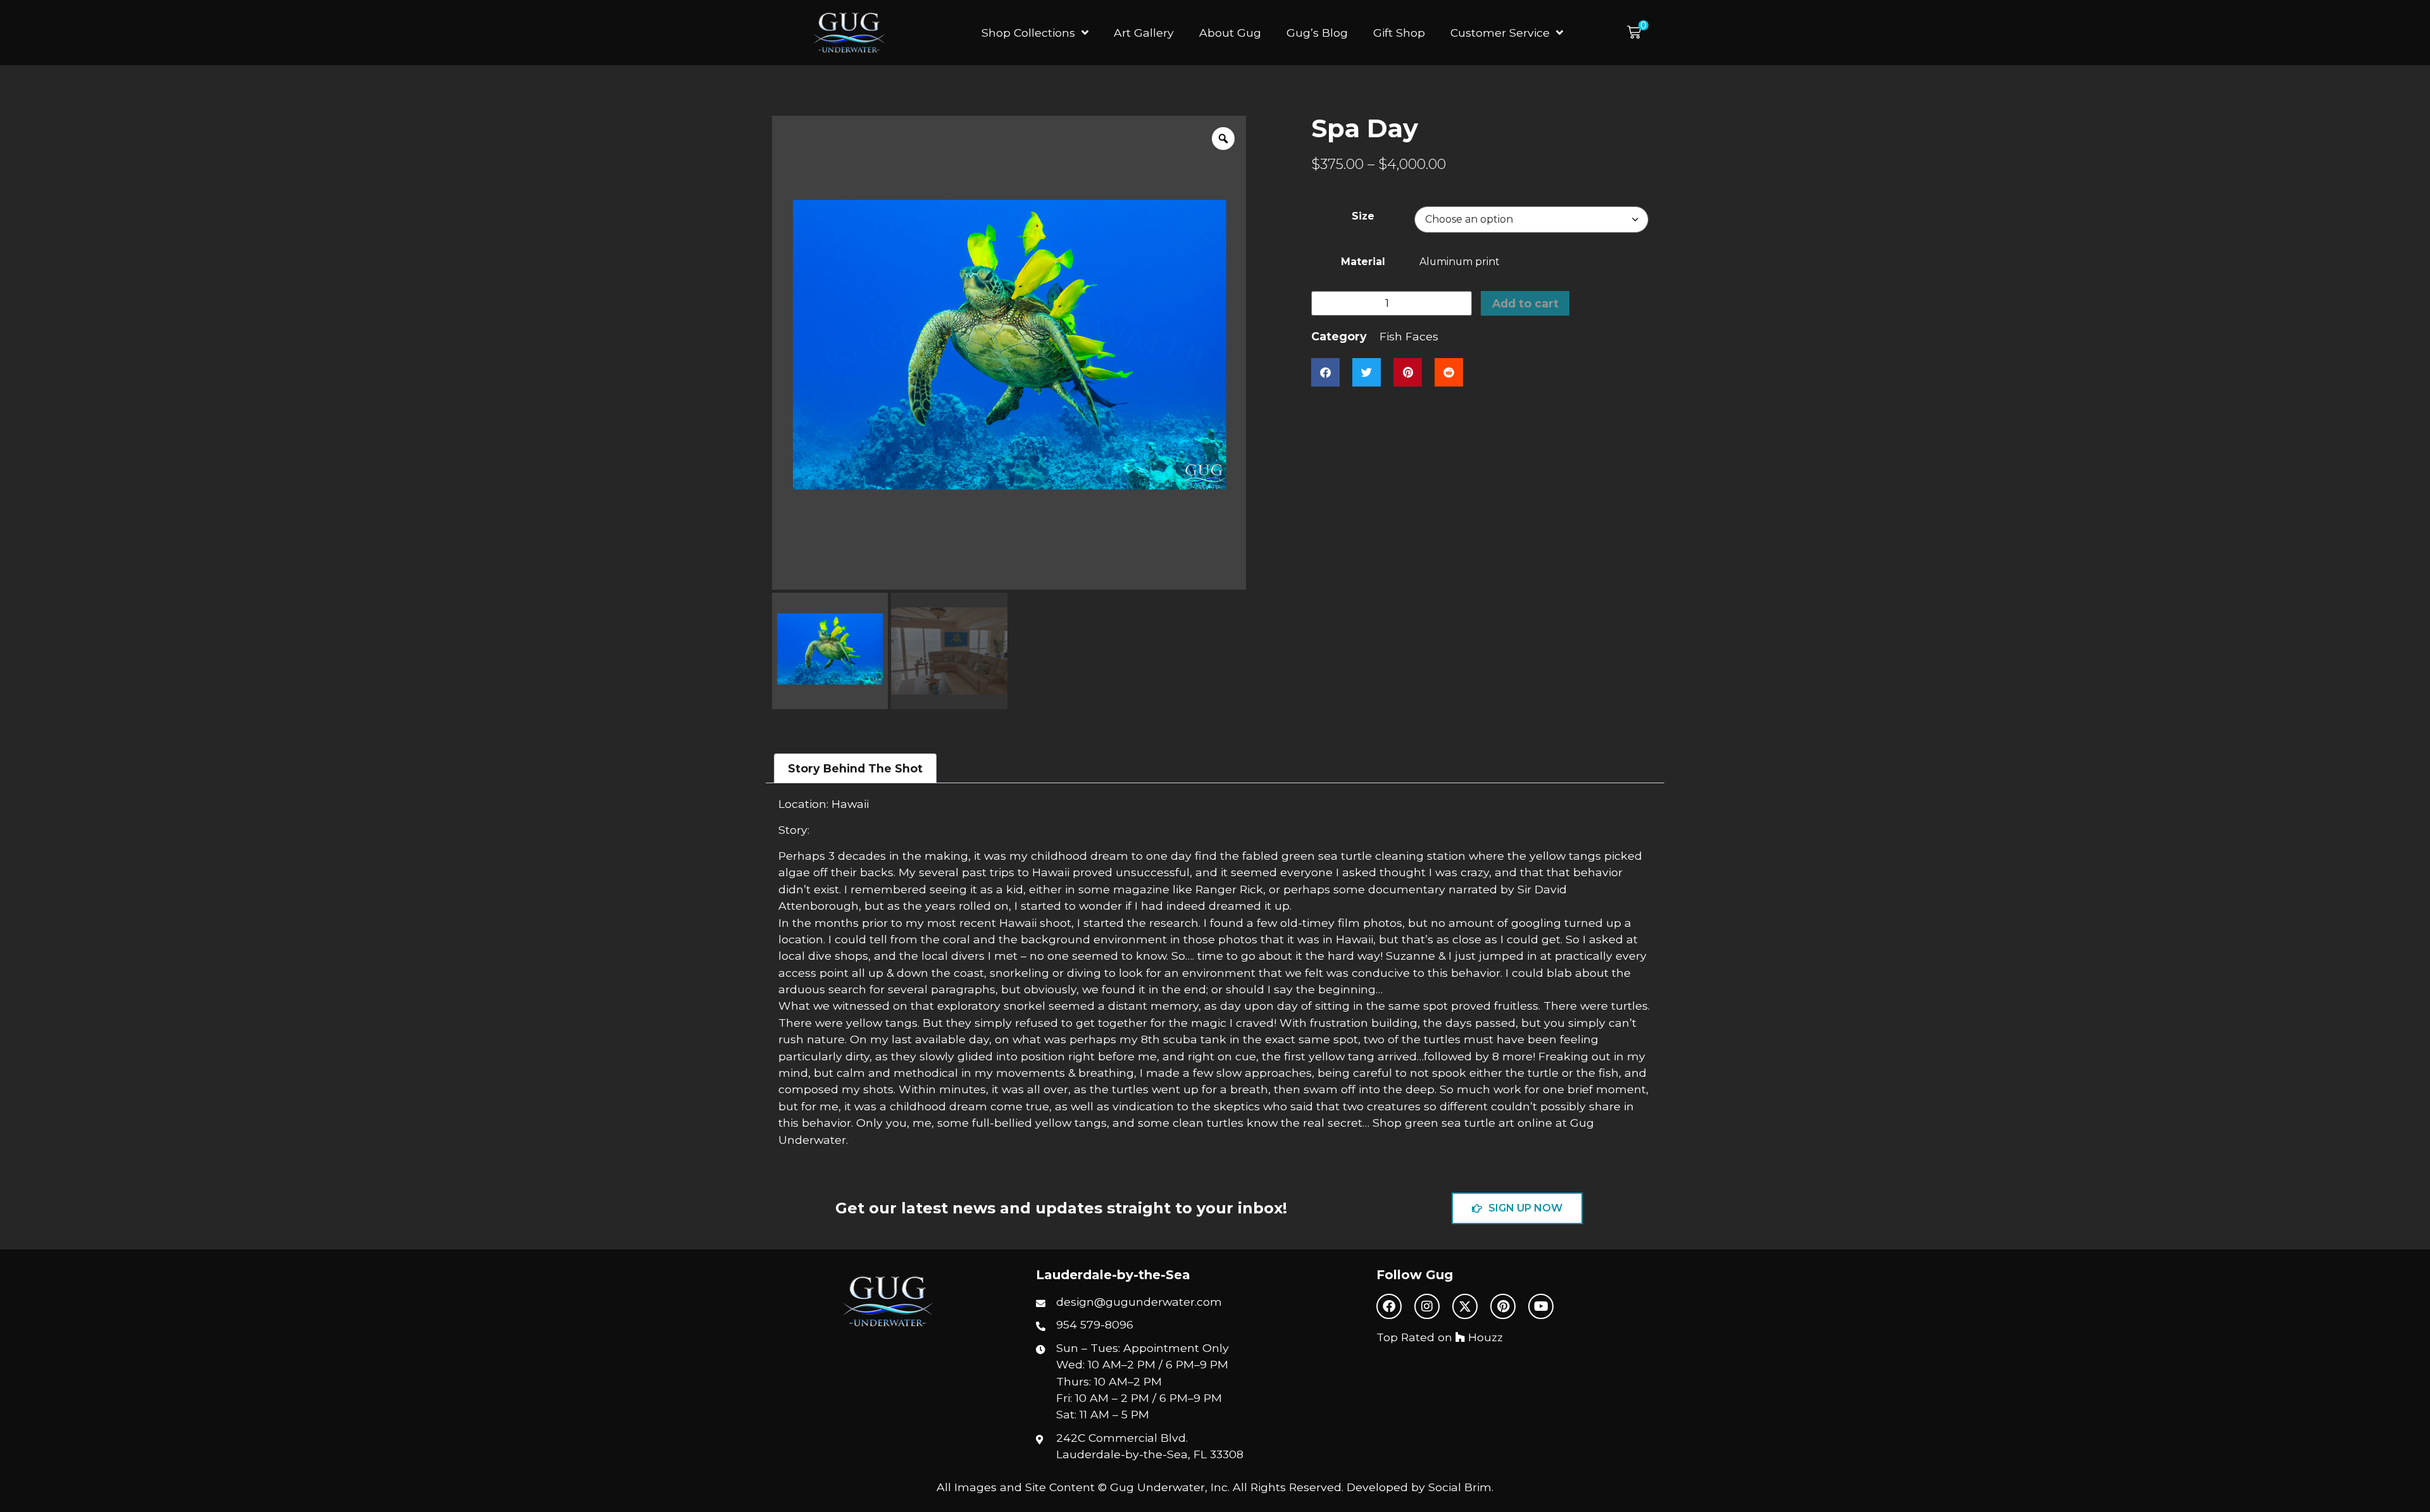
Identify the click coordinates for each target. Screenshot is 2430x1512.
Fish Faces (1409, 336)
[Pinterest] (1503, 1306)
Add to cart (1525, 303)
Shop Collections (1028, 33)
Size (1363, 216)
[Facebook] (1389, 1306)
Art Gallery (1144, 33)
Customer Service (1500, 33)
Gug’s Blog (1317, 33)
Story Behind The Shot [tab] (855, 768)
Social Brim (1460, 1487)
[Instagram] (1427, 1306)
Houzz (1484, 1337)
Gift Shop (1399, 33)
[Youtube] (1541, 1306)
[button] (1638, 33)
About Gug (1230, 33)
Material (1363, 262)
